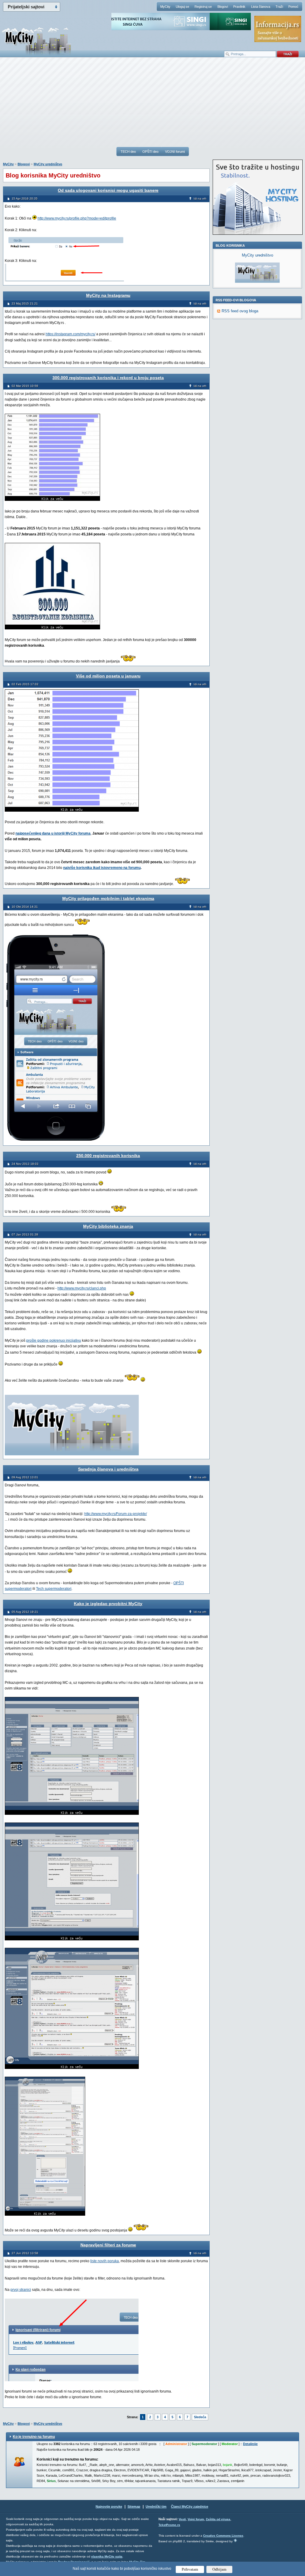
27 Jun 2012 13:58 (25, 2253)
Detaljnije (250, 2444)
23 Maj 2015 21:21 (25, 304)
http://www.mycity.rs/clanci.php (82, 1288)
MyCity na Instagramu (108, 295)
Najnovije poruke (109, 2506)
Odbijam (219, 2569)
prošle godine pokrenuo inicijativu (54, 1340)
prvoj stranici (21, 2290)
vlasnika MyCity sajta (107, 2556)
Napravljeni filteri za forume (108, 2245)
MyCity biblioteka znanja (108, 1226)
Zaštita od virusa (218, 2519)
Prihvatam (190, 2569)
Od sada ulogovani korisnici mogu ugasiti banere (108, 190)
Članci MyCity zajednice (190, 2506)
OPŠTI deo (150, 152)
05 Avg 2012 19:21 (25, 1612)
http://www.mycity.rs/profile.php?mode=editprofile (77, 218)
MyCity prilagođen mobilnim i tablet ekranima (108, 898)
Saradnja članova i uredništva (108, 1469)
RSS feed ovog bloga (240, 311)
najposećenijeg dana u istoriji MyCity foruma (53, 833)
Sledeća (200, 2417)
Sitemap (134, 2506)
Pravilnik (239, 7)
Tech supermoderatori (54, 1589)
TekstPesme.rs (169, 2525)
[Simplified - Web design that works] (235, 2540)
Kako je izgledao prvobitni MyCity (108, 1604)
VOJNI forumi (175, 152)
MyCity (165, 7)
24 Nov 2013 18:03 (25, 1164)
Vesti (182, 2519)
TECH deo (128, 152)
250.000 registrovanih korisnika (108, 1156)
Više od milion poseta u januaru (108, 676)
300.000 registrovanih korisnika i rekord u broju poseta (108, 378)
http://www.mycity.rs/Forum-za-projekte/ (116, 1514)
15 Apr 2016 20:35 (25, 199)
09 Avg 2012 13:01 (25, 1477)
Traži (279, 7)
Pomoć (293, 7)
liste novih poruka (105, 2261)
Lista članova (261, 7)
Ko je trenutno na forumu (34, 2437)
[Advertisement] (152, 105)
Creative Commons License (223, 2536)
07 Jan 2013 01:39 (25, 1234)
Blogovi (223, 7)
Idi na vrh (200, 199)
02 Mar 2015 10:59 (25, 386)
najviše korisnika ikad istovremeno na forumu (102, 868)
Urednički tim (156, 2506)
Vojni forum (196, 2519)
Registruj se (203, 7)
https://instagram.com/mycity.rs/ (70, 334)
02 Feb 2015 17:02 (25, 684)
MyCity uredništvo (48, 164)
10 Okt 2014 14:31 (25, 907)
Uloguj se (182, 7)
